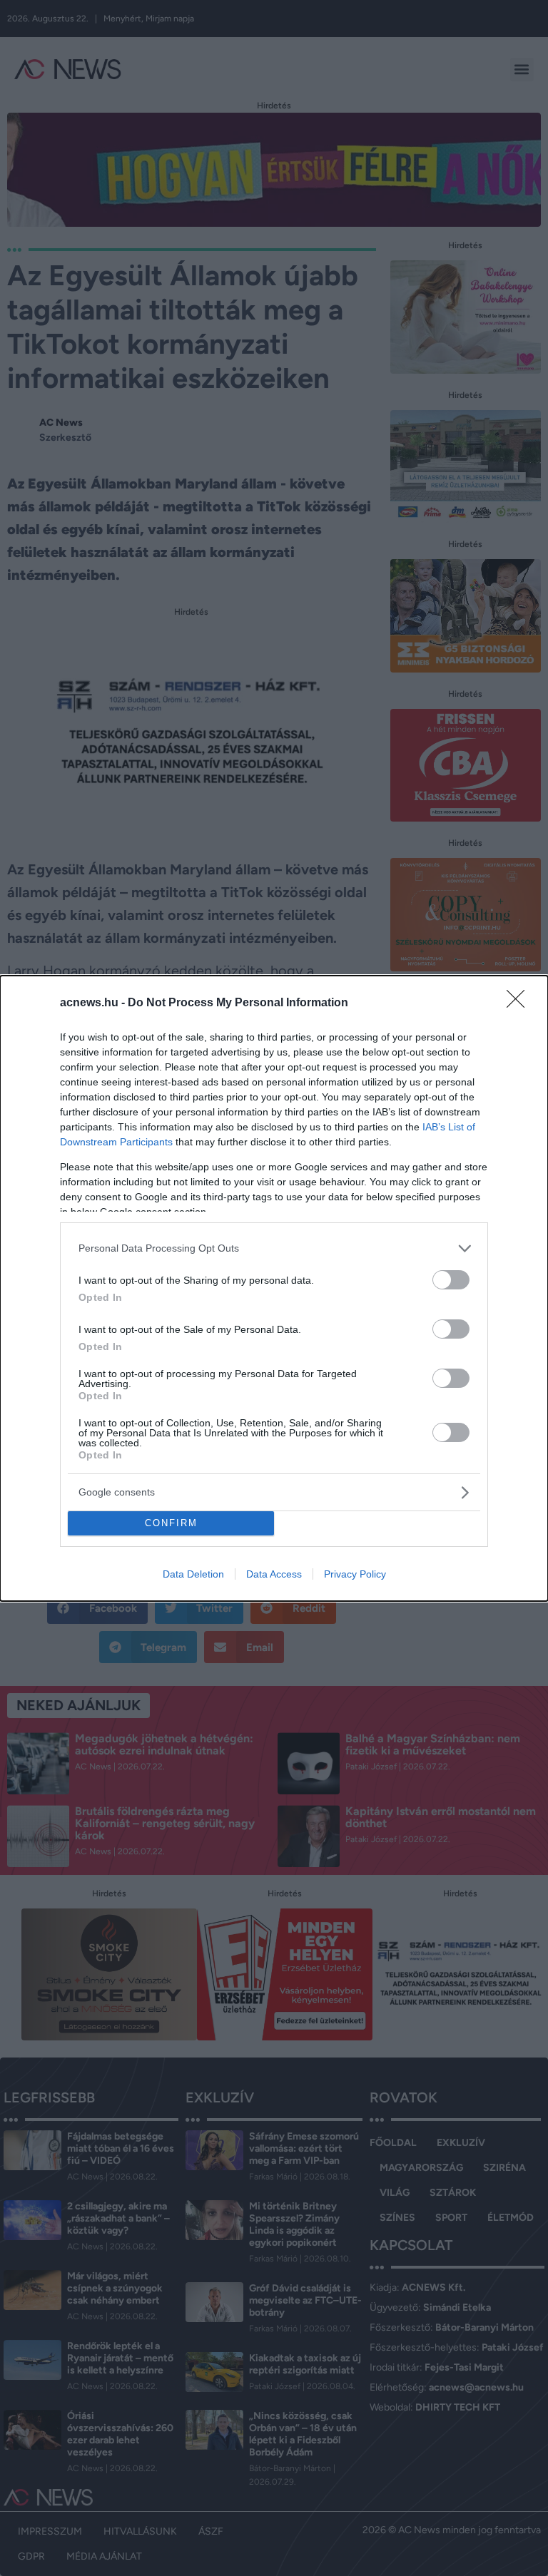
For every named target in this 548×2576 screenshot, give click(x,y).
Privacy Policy (355, 1574)
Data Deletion (193, 1574)
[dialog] (274, 1288)
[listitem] (274, 1248)
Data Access (274, 1574)
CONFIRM (171, 1523)
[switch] (451, 1280)
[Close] (520, 1003)
